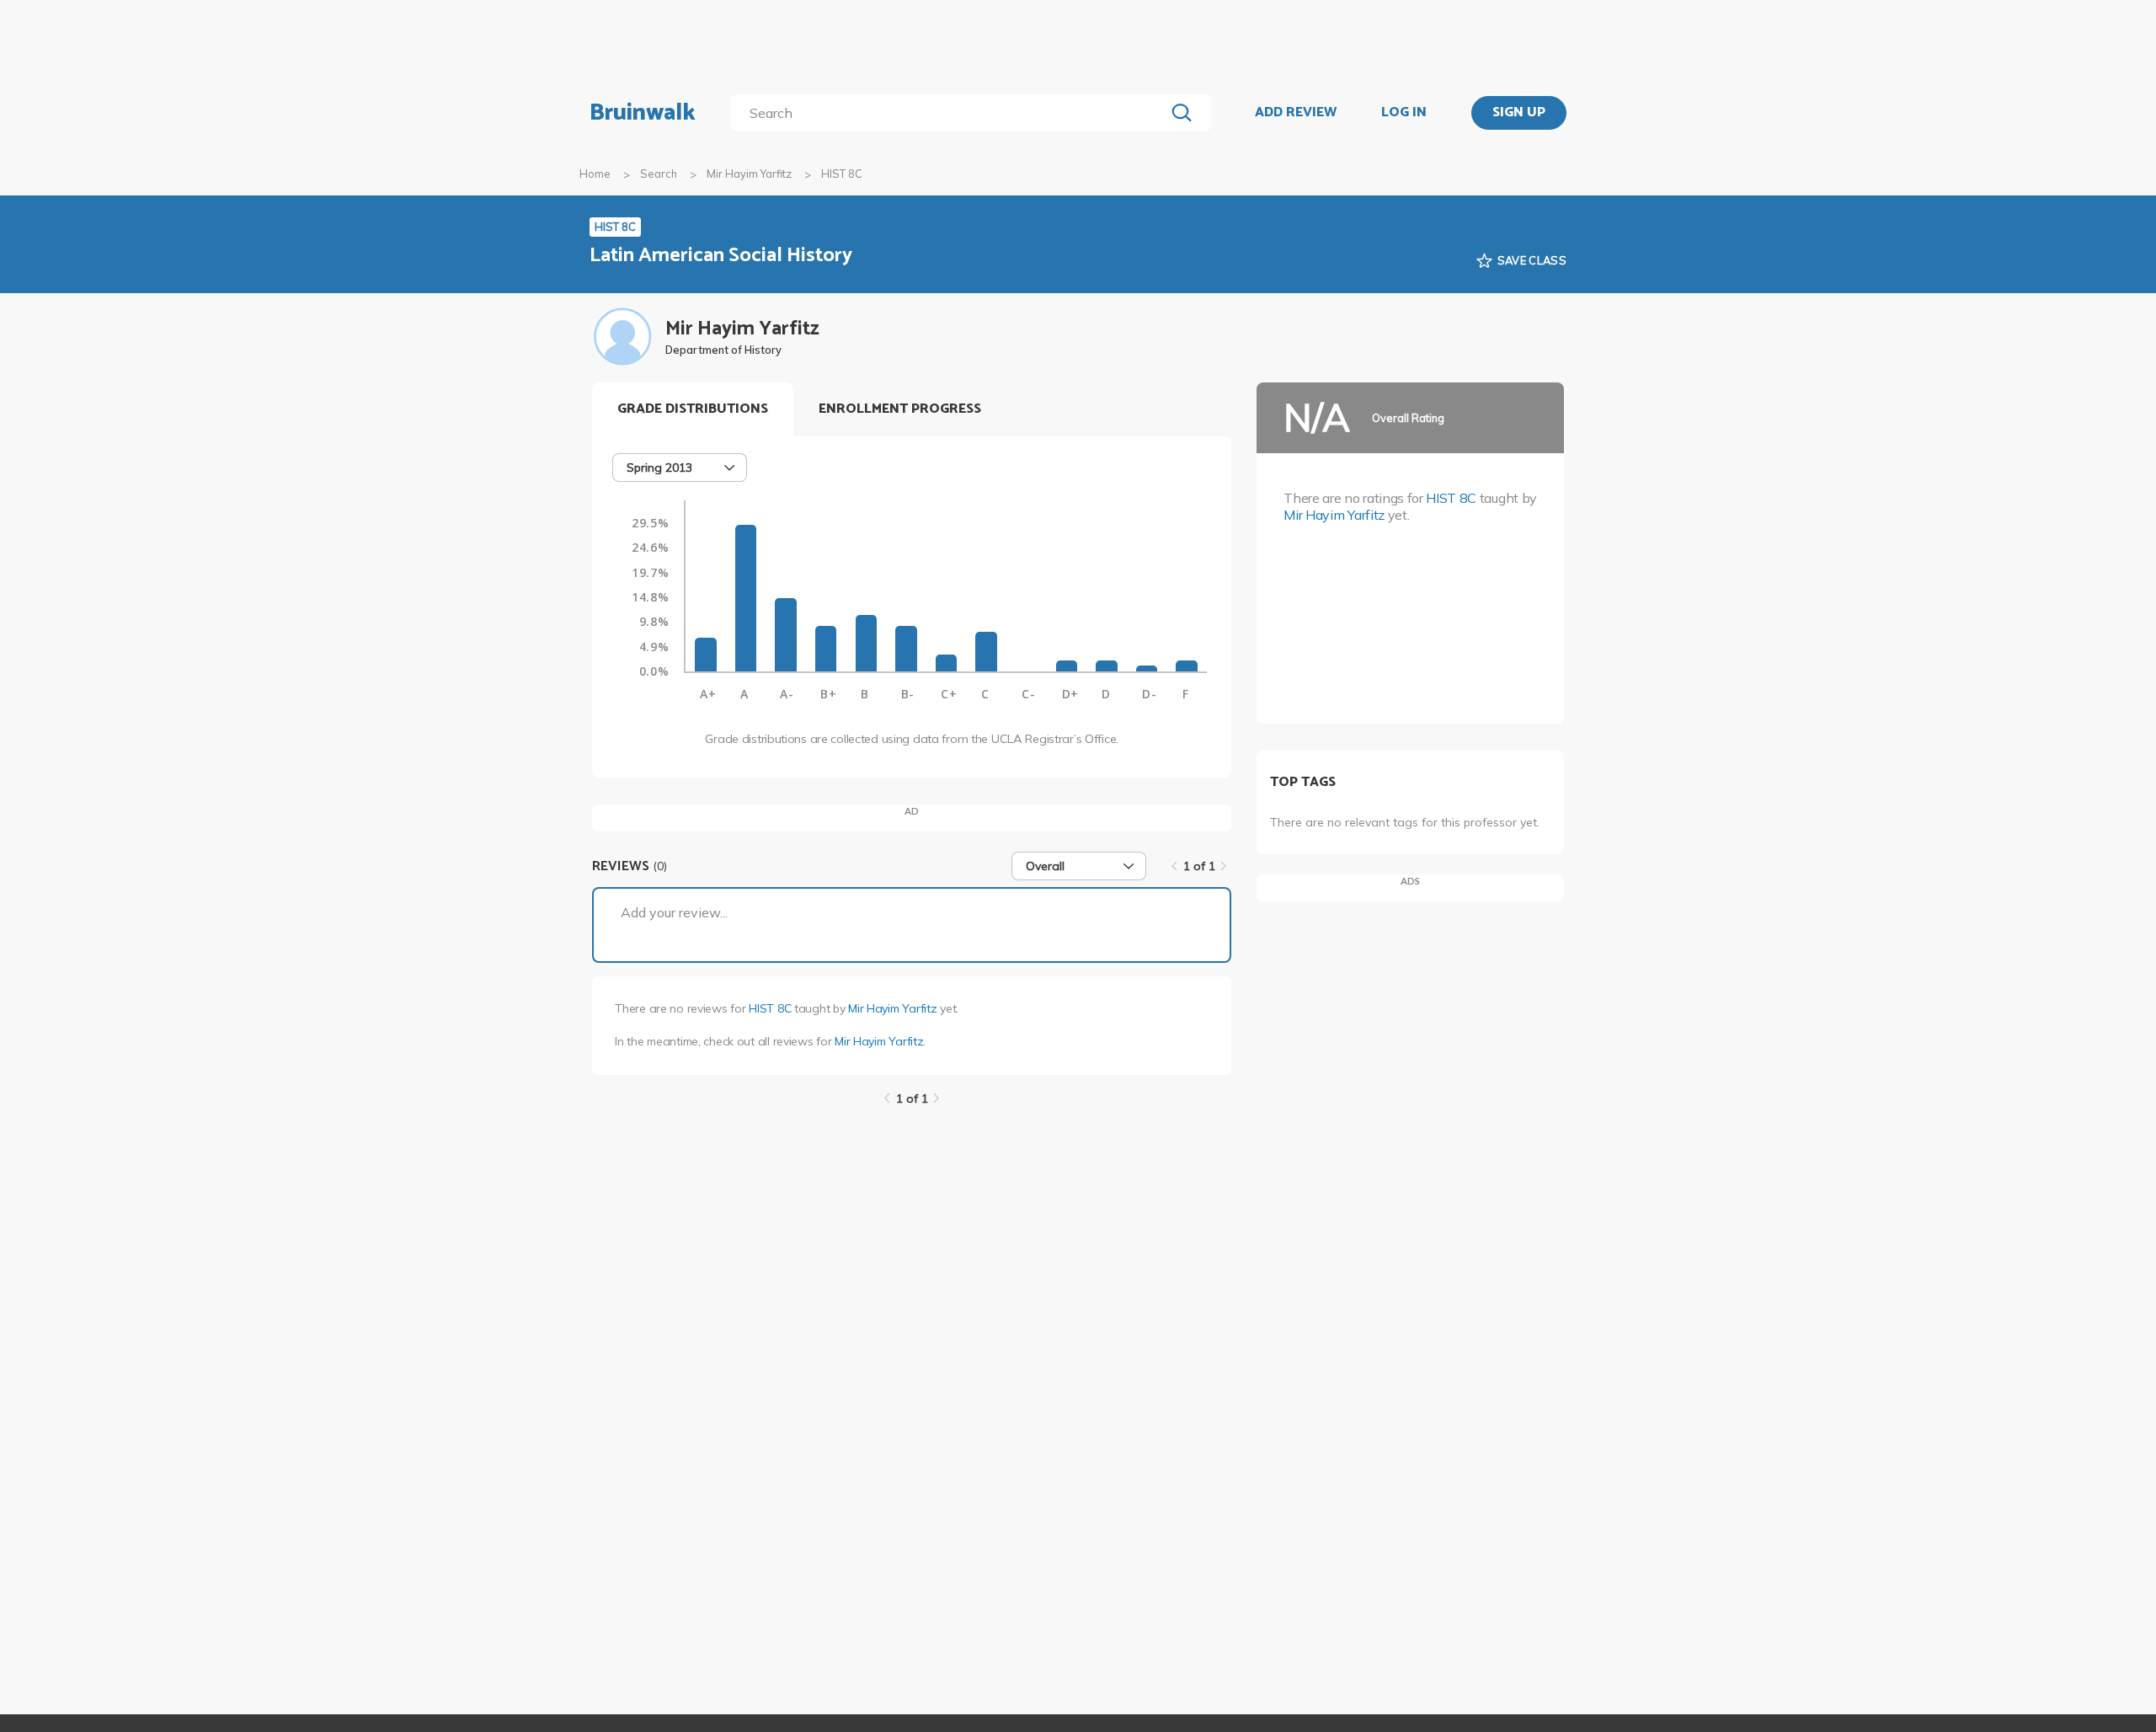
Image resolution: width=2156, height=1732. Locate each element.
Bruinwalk (643, 113)
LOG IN (1404, 113)
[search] (951, 113)
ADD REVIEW (1296, 113)
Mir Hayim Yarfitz (749, 174)
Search (659, 174)
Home (595, 174)
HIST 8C (770, 1008)
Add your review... (674, 912)
